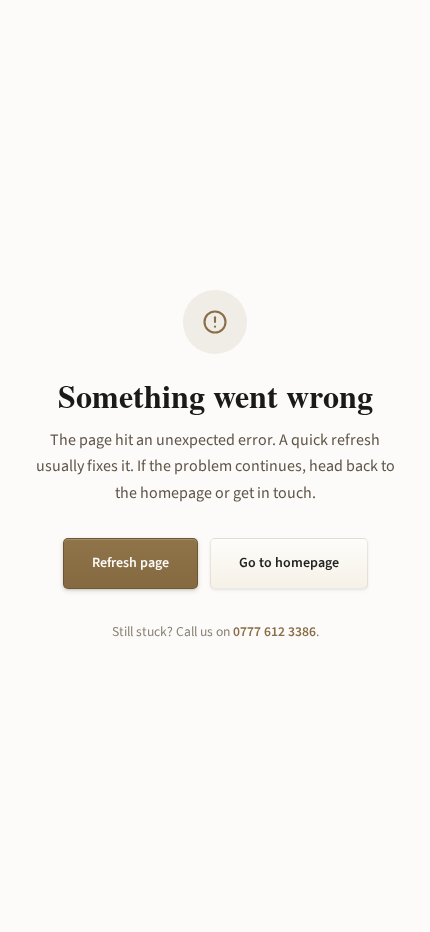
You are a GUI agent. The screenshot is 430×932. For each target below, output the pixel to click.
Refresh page (130, 563)
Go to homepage (289, 563)
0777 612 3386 (274, 631)
